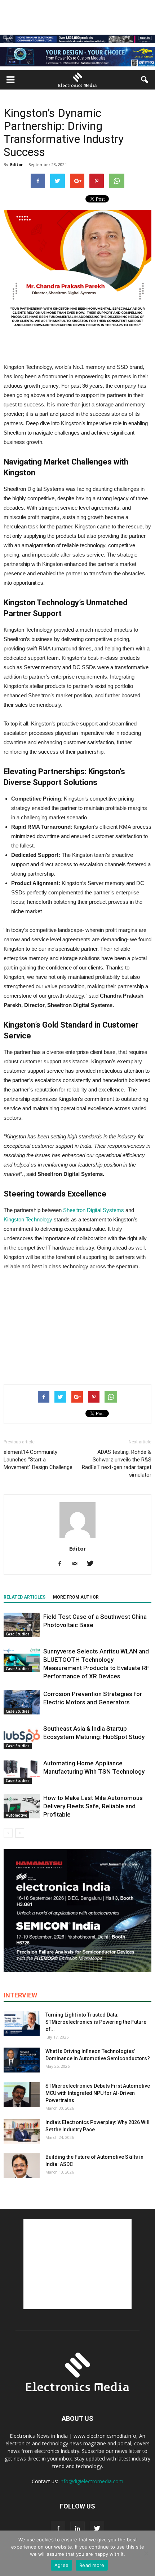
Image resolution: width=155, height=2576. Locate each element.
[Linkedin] (77, 2529)
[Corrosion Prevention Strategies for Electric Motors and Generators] (22, 1702)
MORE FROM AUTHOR (76, 1597)
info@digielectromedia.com (91, 2481)
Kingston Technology (28, 1219)
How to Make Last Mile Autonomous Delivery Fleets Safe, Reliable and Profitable (93, 1806)
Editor (16, 164)
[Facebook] (63, 1564)
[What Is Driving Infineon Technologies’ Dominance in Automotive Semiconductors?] (22, 2060)
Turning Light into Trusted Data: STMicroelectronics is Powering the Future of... (96, 2022)
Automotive (16, 1815)
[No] (146, 2553)
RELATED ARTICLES (25, 1597)
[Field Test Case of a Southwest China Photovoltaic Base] (22, 1625)
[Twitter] (93, 1564)
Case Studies (18, 1634)
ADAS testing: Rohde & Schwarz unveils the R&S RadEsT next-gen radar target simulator (117, 1463)
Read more (92, 2565)
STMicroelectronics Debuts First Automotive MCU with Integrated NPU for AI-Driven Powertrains (98, 2093)
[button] (145, 80)
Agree (61, 2565)
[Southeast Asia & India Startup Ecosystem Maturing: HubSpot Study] (22, 1737)
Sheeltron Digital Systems (94, 1210)
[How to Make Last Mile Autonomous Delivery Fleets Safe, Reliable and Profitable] (22, 1806)
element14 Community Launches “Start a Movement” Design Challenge (38, 1460)
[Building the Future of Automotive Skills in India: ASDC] (22, 2166)
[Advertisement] (77, 1326)
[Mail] (78, 1564)
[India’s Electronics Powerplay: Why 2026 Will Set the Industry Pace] (22, 2131)
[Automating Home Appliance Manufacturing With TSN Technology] (22, 1772)
